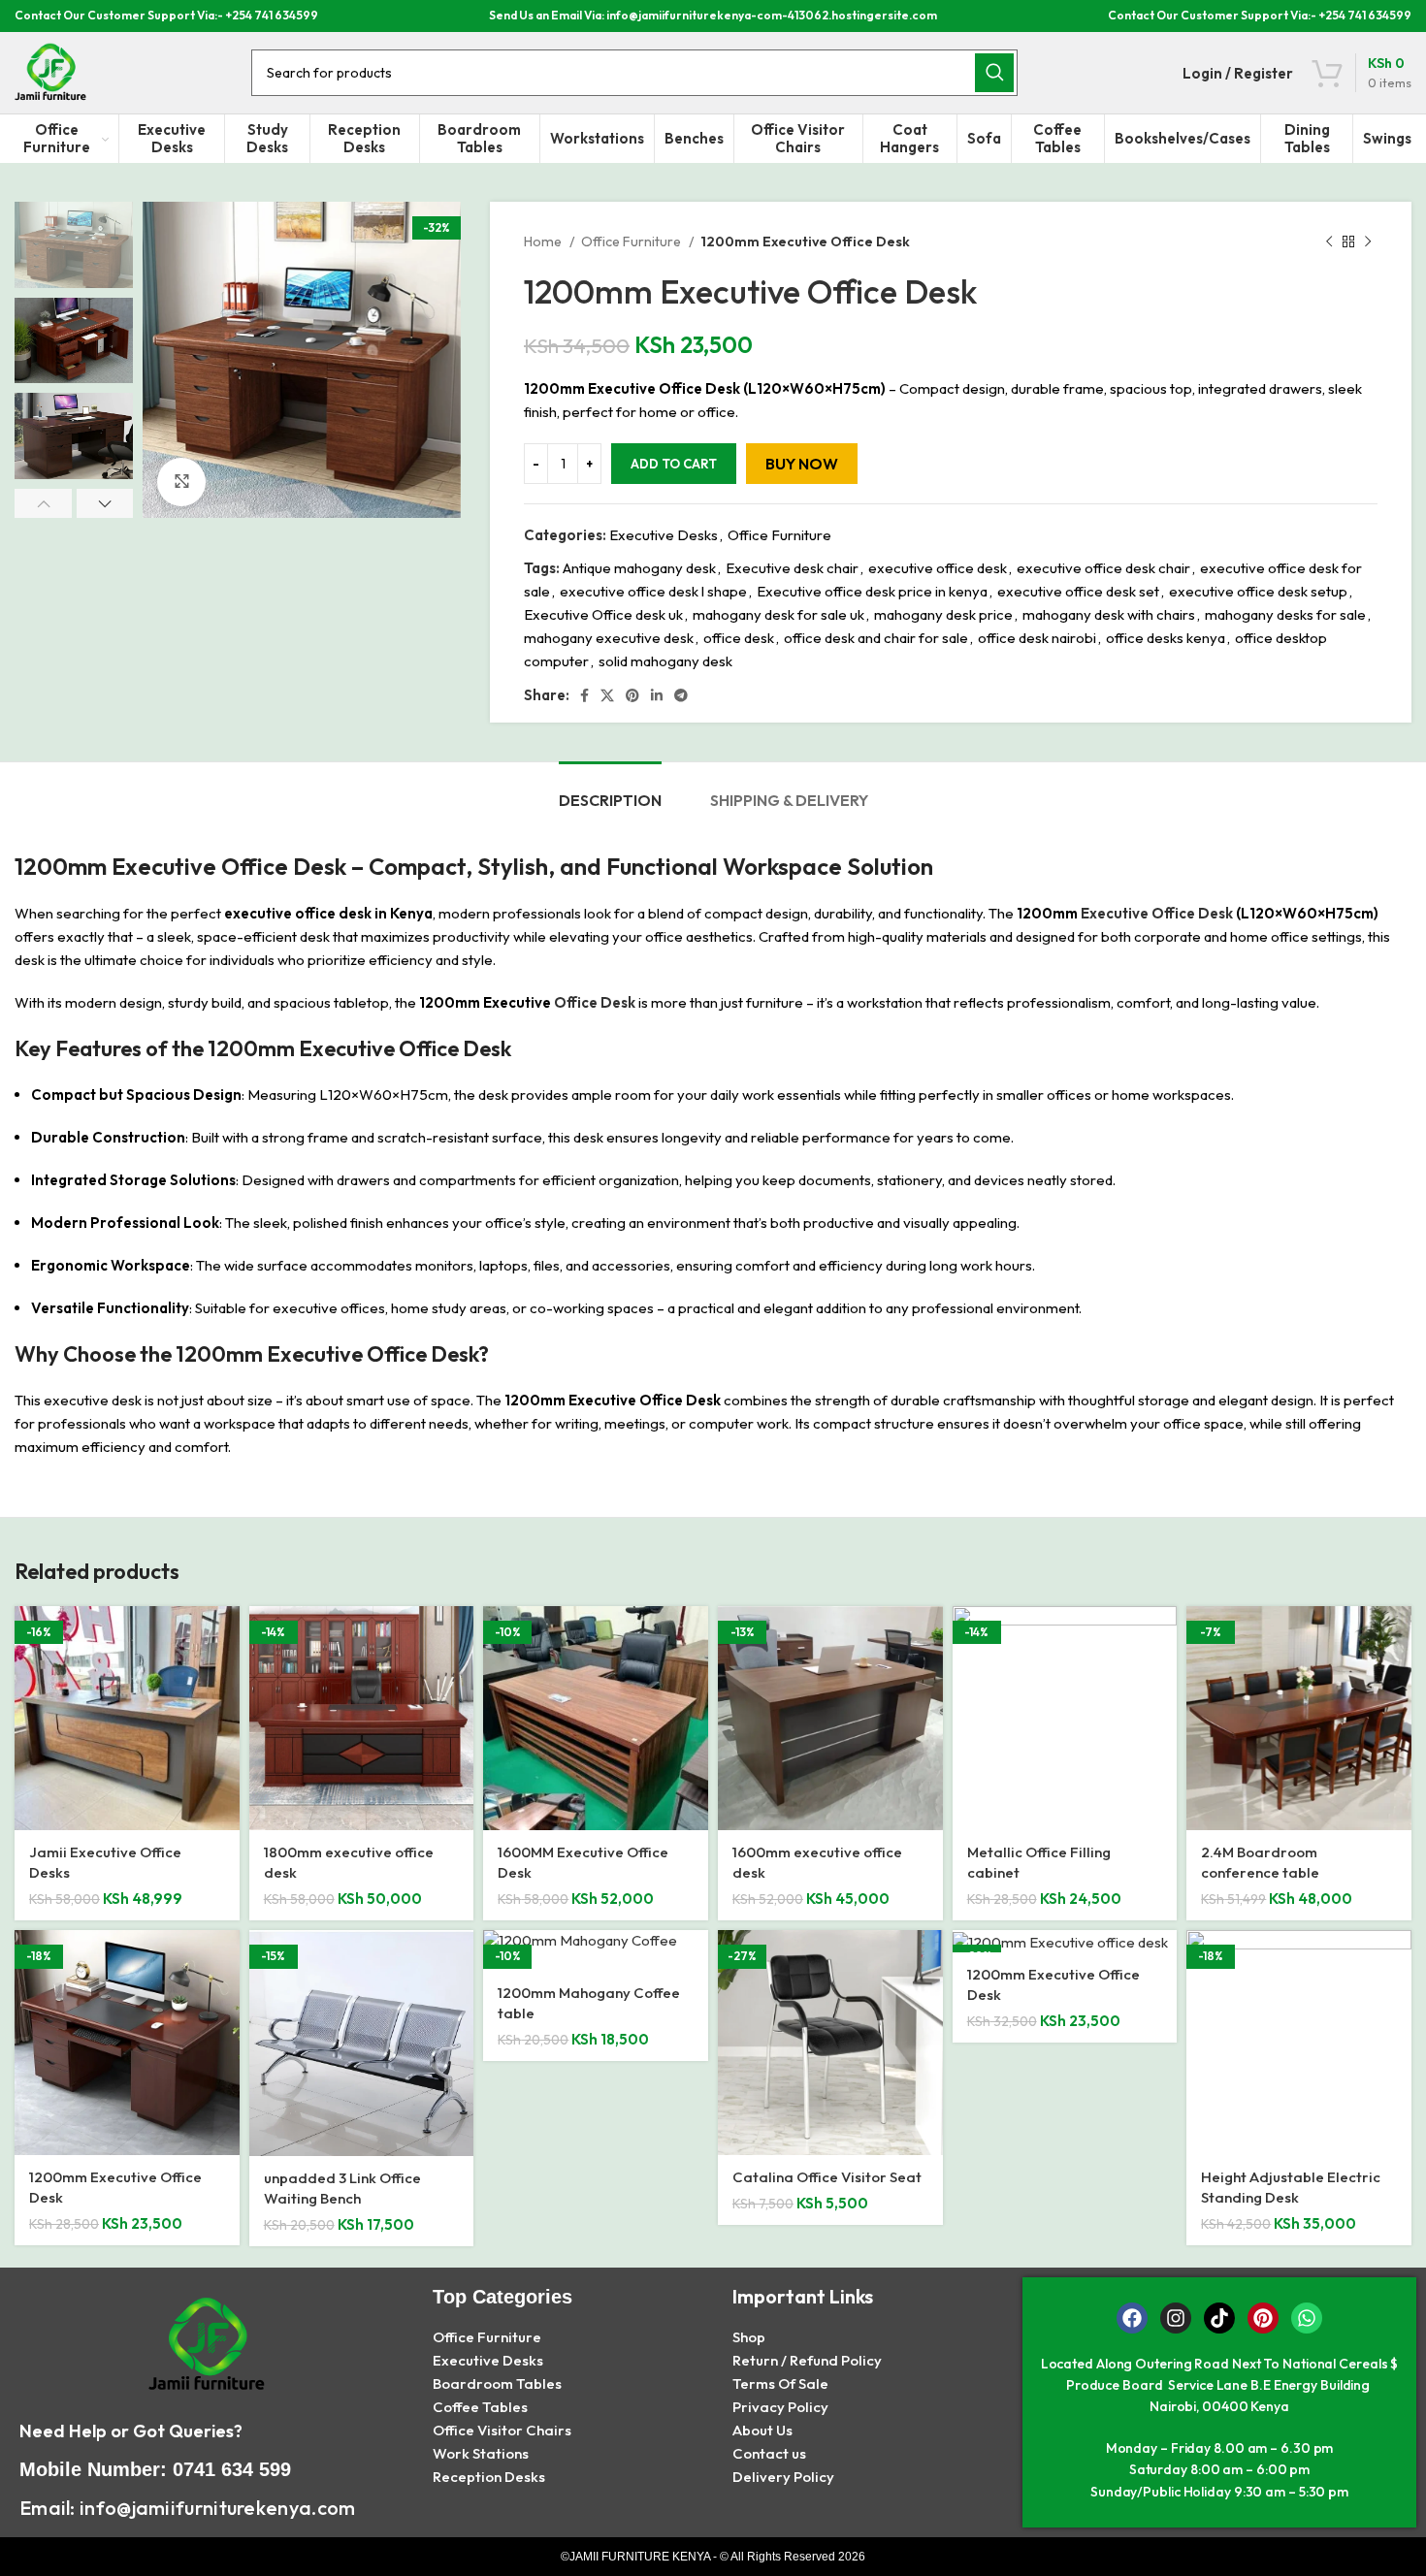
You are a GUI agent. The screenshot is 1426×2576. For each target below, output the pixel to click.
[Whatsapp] (1307, 2318)
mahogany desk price (943, 614)
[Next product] (1368, 241)
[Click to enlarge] (181, 482)
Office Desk (593, 1002)
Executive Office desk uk (603, 614)
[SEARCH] (994, 73)
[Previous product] (1329, 241)
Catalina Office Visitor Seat (827, 2177)
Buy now (802, 464)
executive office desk (938, 568)
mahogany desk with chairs (1109, 614)
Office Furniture (632, 241)
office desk (739, 638)
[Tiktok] (1219, 2318)
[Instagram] (1176, 2318)
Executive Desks (664, 535)
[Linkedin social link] (657, 695)
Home (544, 241)
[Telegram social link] (681, 695)
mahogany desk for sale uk (778, 614)
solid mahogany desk (665, 661)
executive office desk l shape (653, 591)
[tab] (610, 791)
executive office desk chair (1103, 568)
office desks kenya (1166, 638)
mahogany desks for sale (1285, 614)
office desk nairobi (1037, 638)
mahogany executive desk (609, 638)
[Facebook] (1132, 2318)
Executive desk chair (792, 568)
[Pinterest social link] (632, 695)
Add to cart (674, 464)
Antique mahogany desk (639, 568)
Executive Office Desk (1155, 913)
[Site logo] (50, 71)
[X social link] (607, 695)
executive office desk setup (1258, 591)
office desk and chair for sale (876, 638)
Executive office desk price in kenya (872, 591)
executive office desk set (1078, 591)
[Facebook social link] (584, 695)
